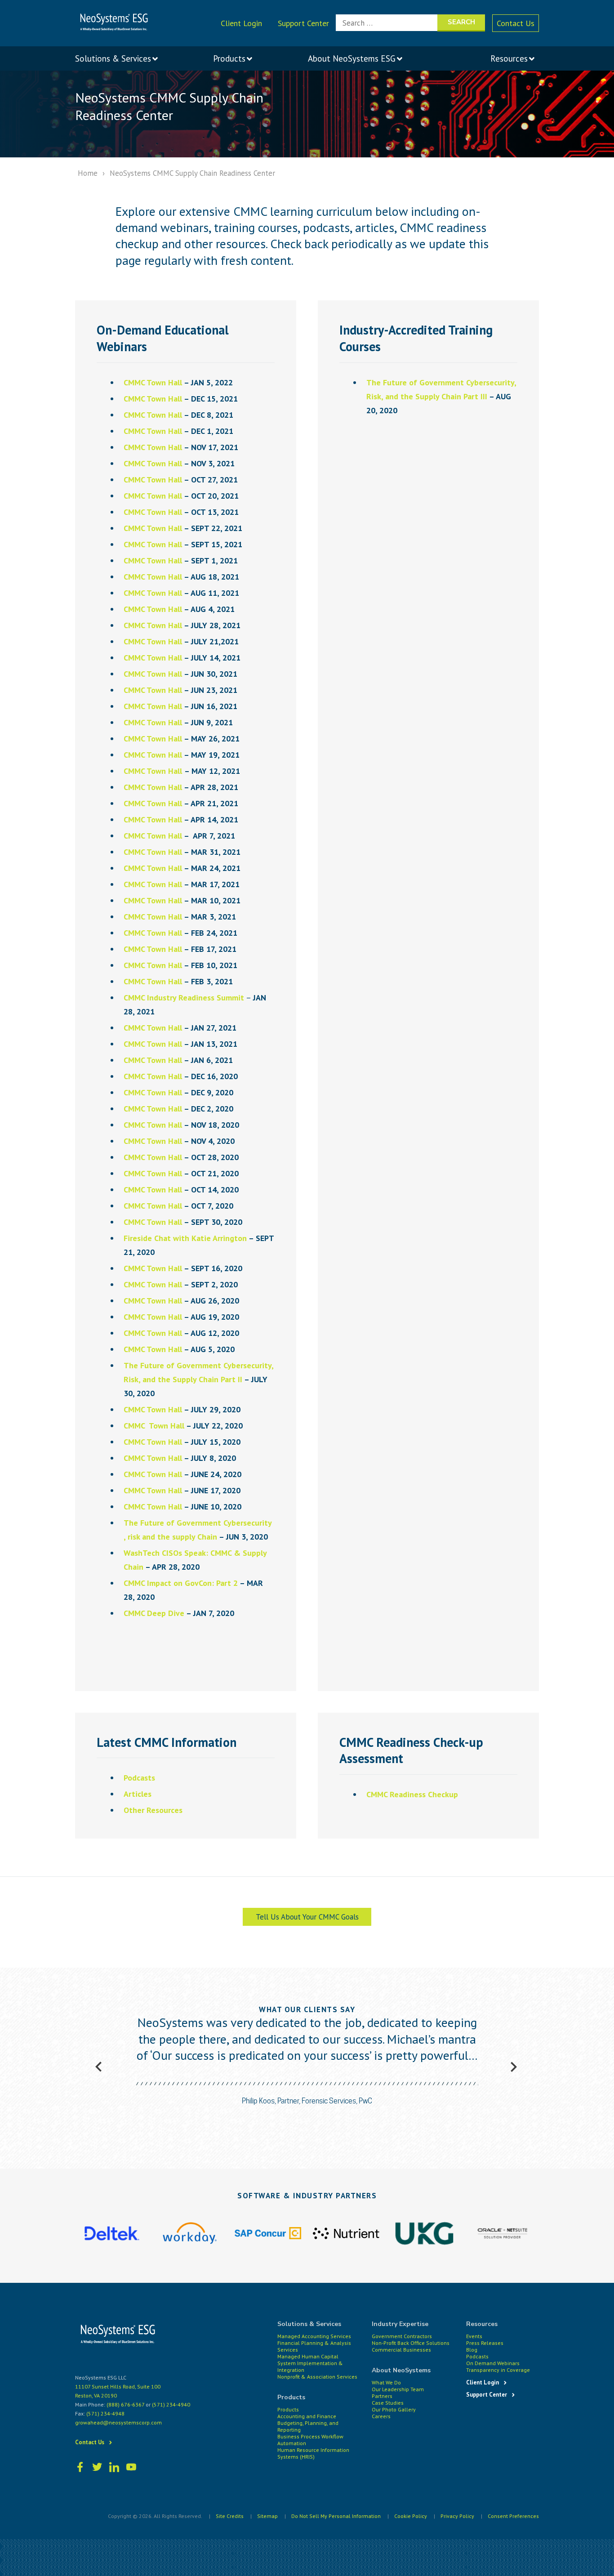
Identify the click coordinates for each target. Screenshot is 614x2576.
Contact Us (516, 23)
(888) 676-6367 (125, 2404)
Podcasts (477, 2356)
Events (474, 2336)
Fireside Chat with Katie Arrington (185, 1238)
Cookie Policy (411, 2516)
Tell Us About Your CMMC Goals (307, 1917)
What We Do (386, 2382)
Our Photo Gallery (394, 2409)
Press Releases (485, 2343)
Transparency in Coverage (498, 2370)
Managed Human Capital (308, 2356)
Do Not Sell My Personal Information (336, 2516)
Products (288, 2409)
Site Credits (230, 2516)
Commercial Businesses (401, 2350)
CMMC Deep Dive (154, 1613)
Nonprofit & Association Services (317, 2377)
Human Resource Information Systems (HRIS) (313, 2453)
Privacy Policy (457, 2516)
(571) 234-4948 (105, 2413)
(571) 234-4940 (171, 2404)
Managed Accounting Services (314, 2336)
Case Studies (388, 2403)
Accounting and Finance (307, 2416)
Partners (382, 2396)
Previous (98, 2067)
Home (88, 173)
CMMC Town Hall (153, 382)
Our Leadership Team (398, 2389)
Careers (381, 2416)
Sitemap (267, 2516)
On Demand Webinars (493, 2363)
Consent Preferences (513, 2516)
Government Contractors (402, 2336)
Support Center (303, 23)
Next (513, 2067)
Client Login (241, 23)
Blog (472, 2350)
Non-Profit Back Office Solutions (411, 2343)
